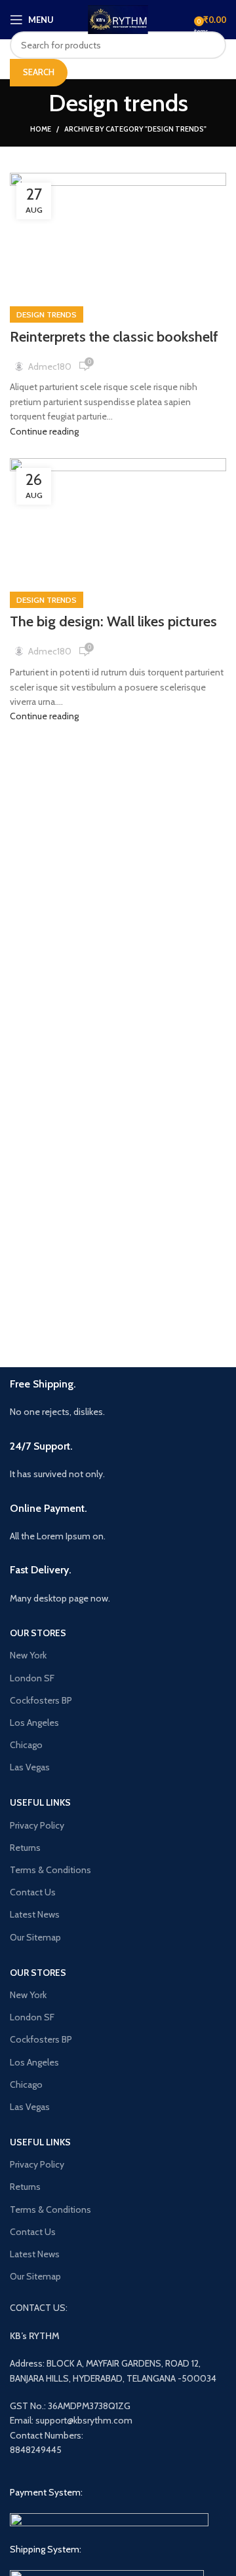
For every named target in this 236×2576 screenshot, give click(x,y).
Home (41, 129)
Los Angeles (34, 1723)
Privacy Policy (37, 1825)
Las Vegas (30, 1767)
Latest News (35, 1914)
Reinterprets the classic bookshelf (114, 337)
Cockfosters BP (41, 1700)
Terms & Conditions (50, 1870)
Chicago (26, 1745)
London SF (32, 1678)
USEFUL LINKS (40, 1802)
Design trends (47, 314)
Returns (25, 1848)
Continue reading (44, 431)
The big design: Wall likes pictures (113, 621)
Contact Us (33, 1892)
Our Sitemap (35, 1937)
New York (28, 1655)
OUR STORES (38, 1633)
